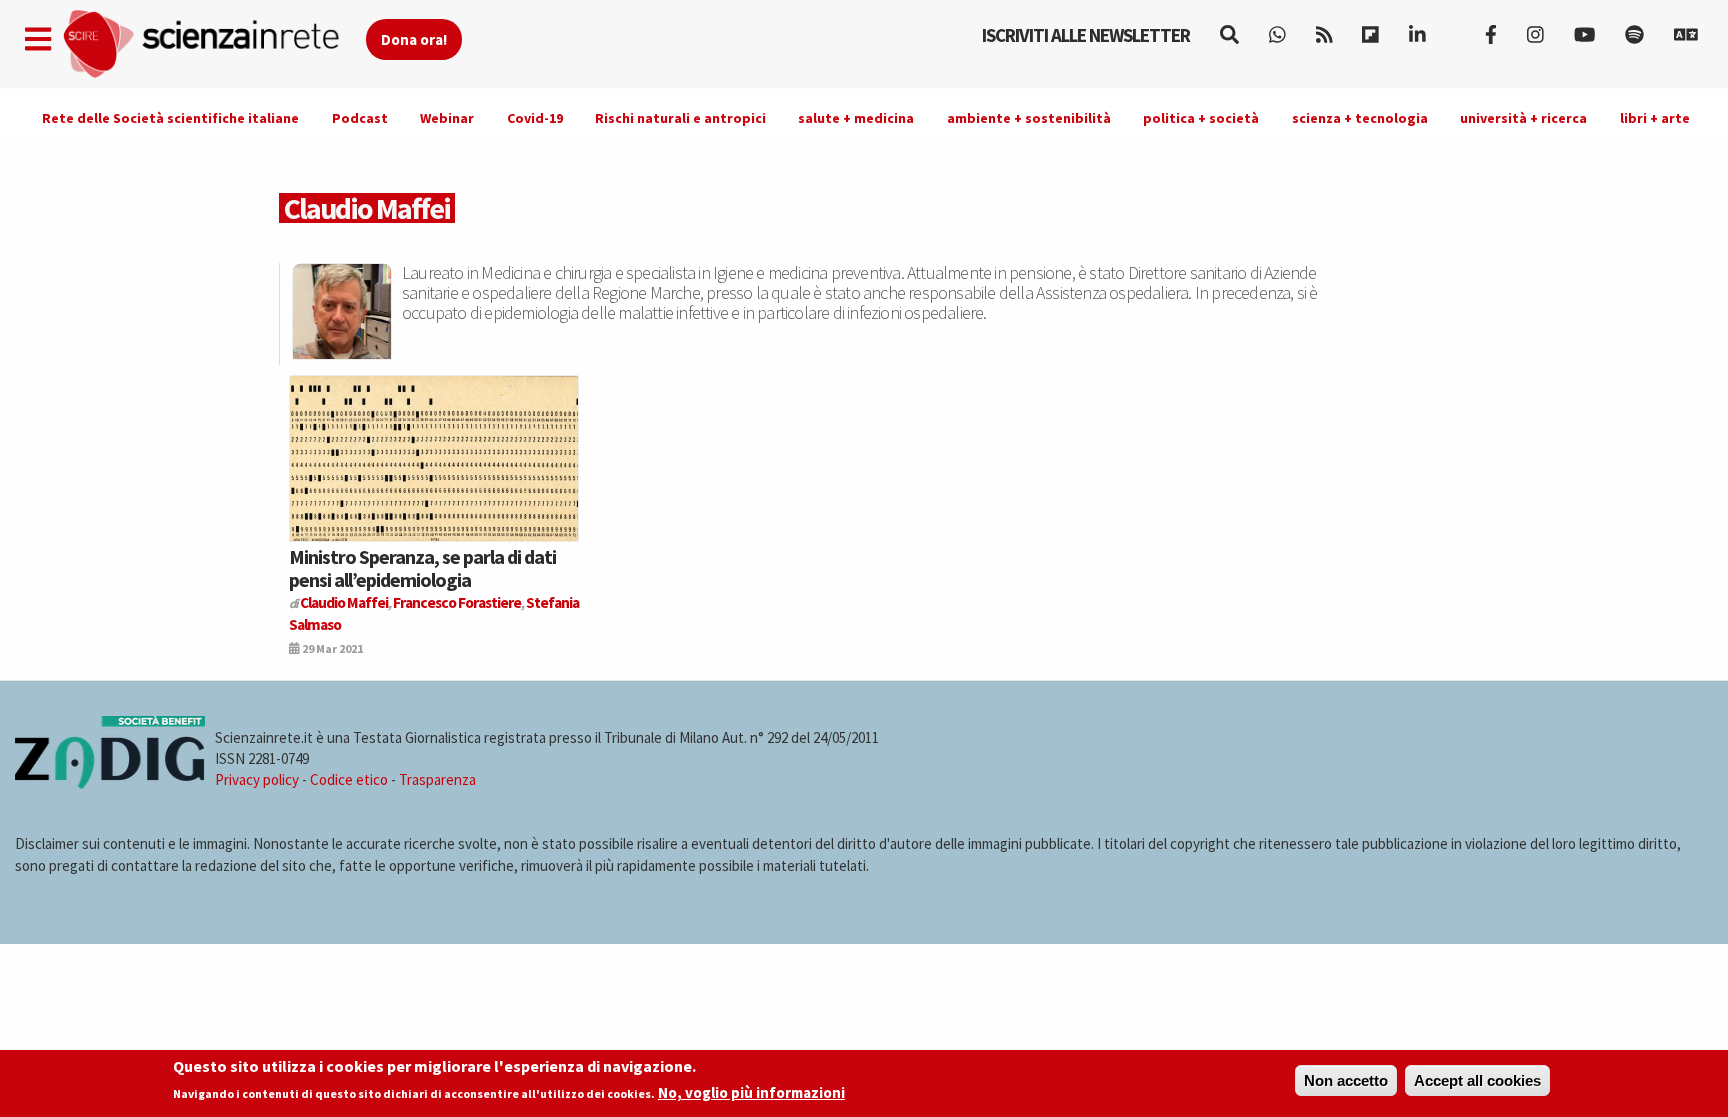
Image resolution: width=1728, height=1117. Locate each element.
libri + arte (1655, 118)
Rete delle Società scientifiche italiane (170, 118)
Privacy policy (257, 779)
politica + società (1201, 118)
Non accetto (1346, 1080)
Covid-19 (535, 118)
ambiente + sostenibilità (1029, 118)
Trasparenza (437, 779)
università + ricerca (1523, 118)
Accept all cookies (1477, 1080)
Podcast (360, 118)
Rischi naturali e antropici (680, 118)
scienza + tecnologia (1360, 118)
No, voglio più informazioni (751, 1093)
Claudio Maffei (344, 602)
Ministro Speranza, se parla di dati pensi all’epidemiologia (422, 567)
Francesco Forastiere (457, 602)
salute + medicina (856, 118)
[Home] (213, 44)
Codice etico (349, 779)
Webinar (447, 118)
